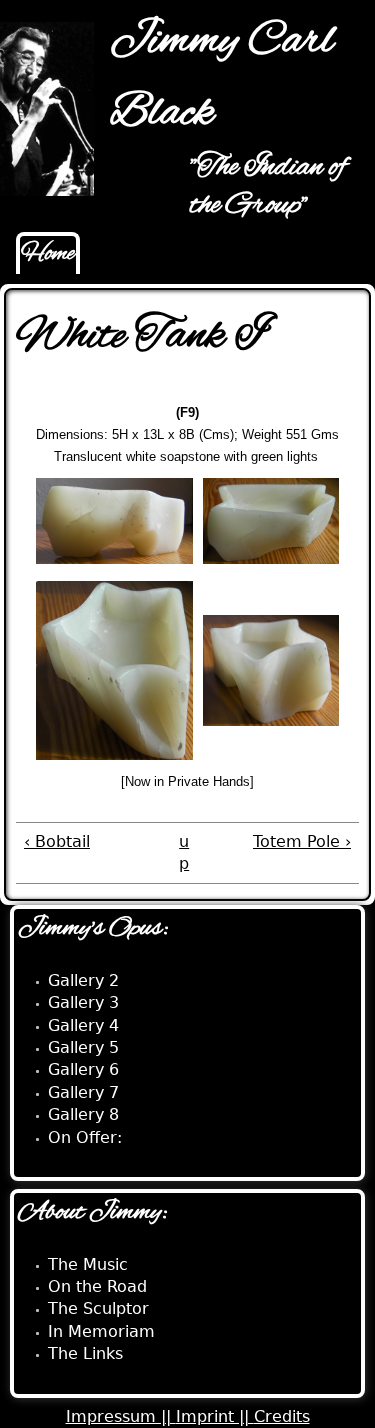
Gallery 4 (83, 1025)
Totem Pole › (302, 841)
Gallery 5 (83, 1047)
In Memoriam (101, 1331)
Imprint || (215, 1416)
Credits (282, 1416)
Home (48, 254)
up (184, 852)
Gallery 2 (83, 980)
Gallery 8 (83, 1114)
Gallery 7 (83, 1092)
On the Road (97, 1286)
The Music (88, 1264)
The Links (85, 1353)
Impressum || (121, 1416)
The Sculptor (98, 1308)
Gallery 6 (83, 1069)
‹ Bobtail (57, 841)
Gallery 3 (83, 1002)
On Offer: (85, 1137)
